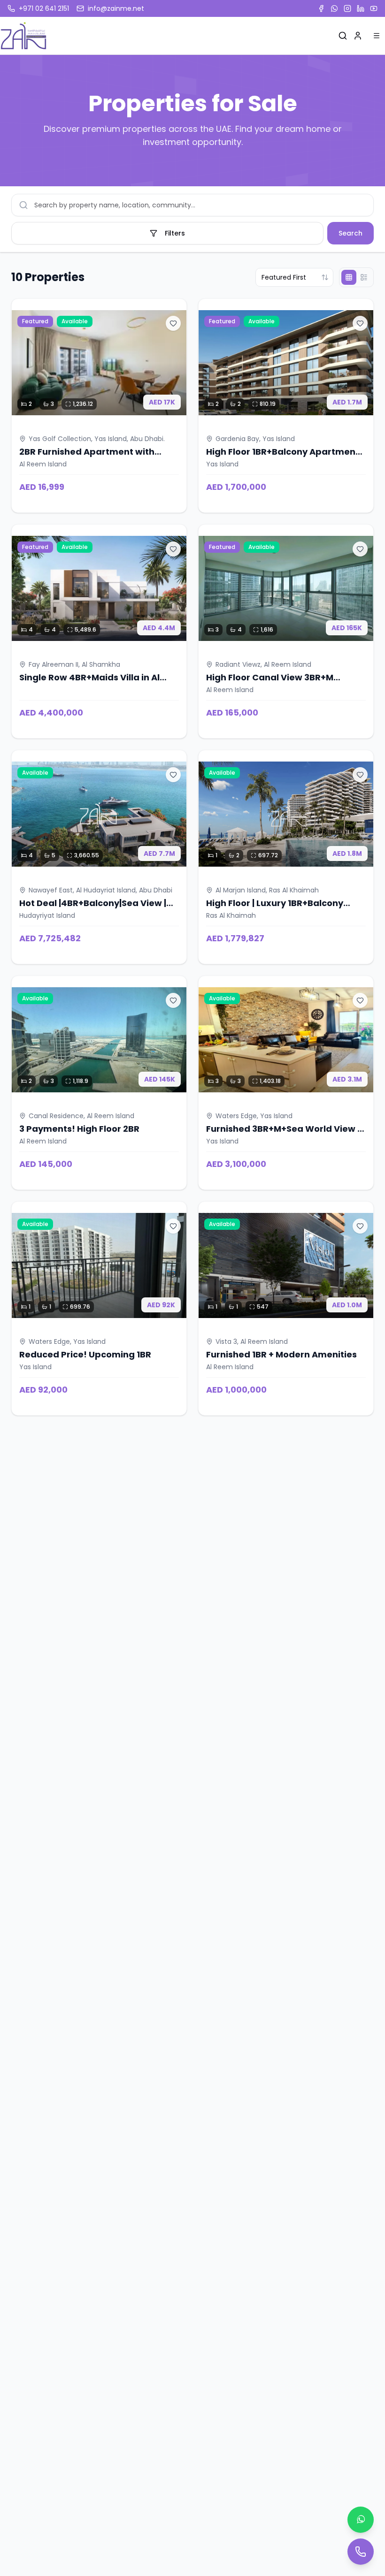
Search (350, 233)
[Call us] (361, 2552)
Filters (175, 233)
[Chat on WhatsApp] (361, 2520)
